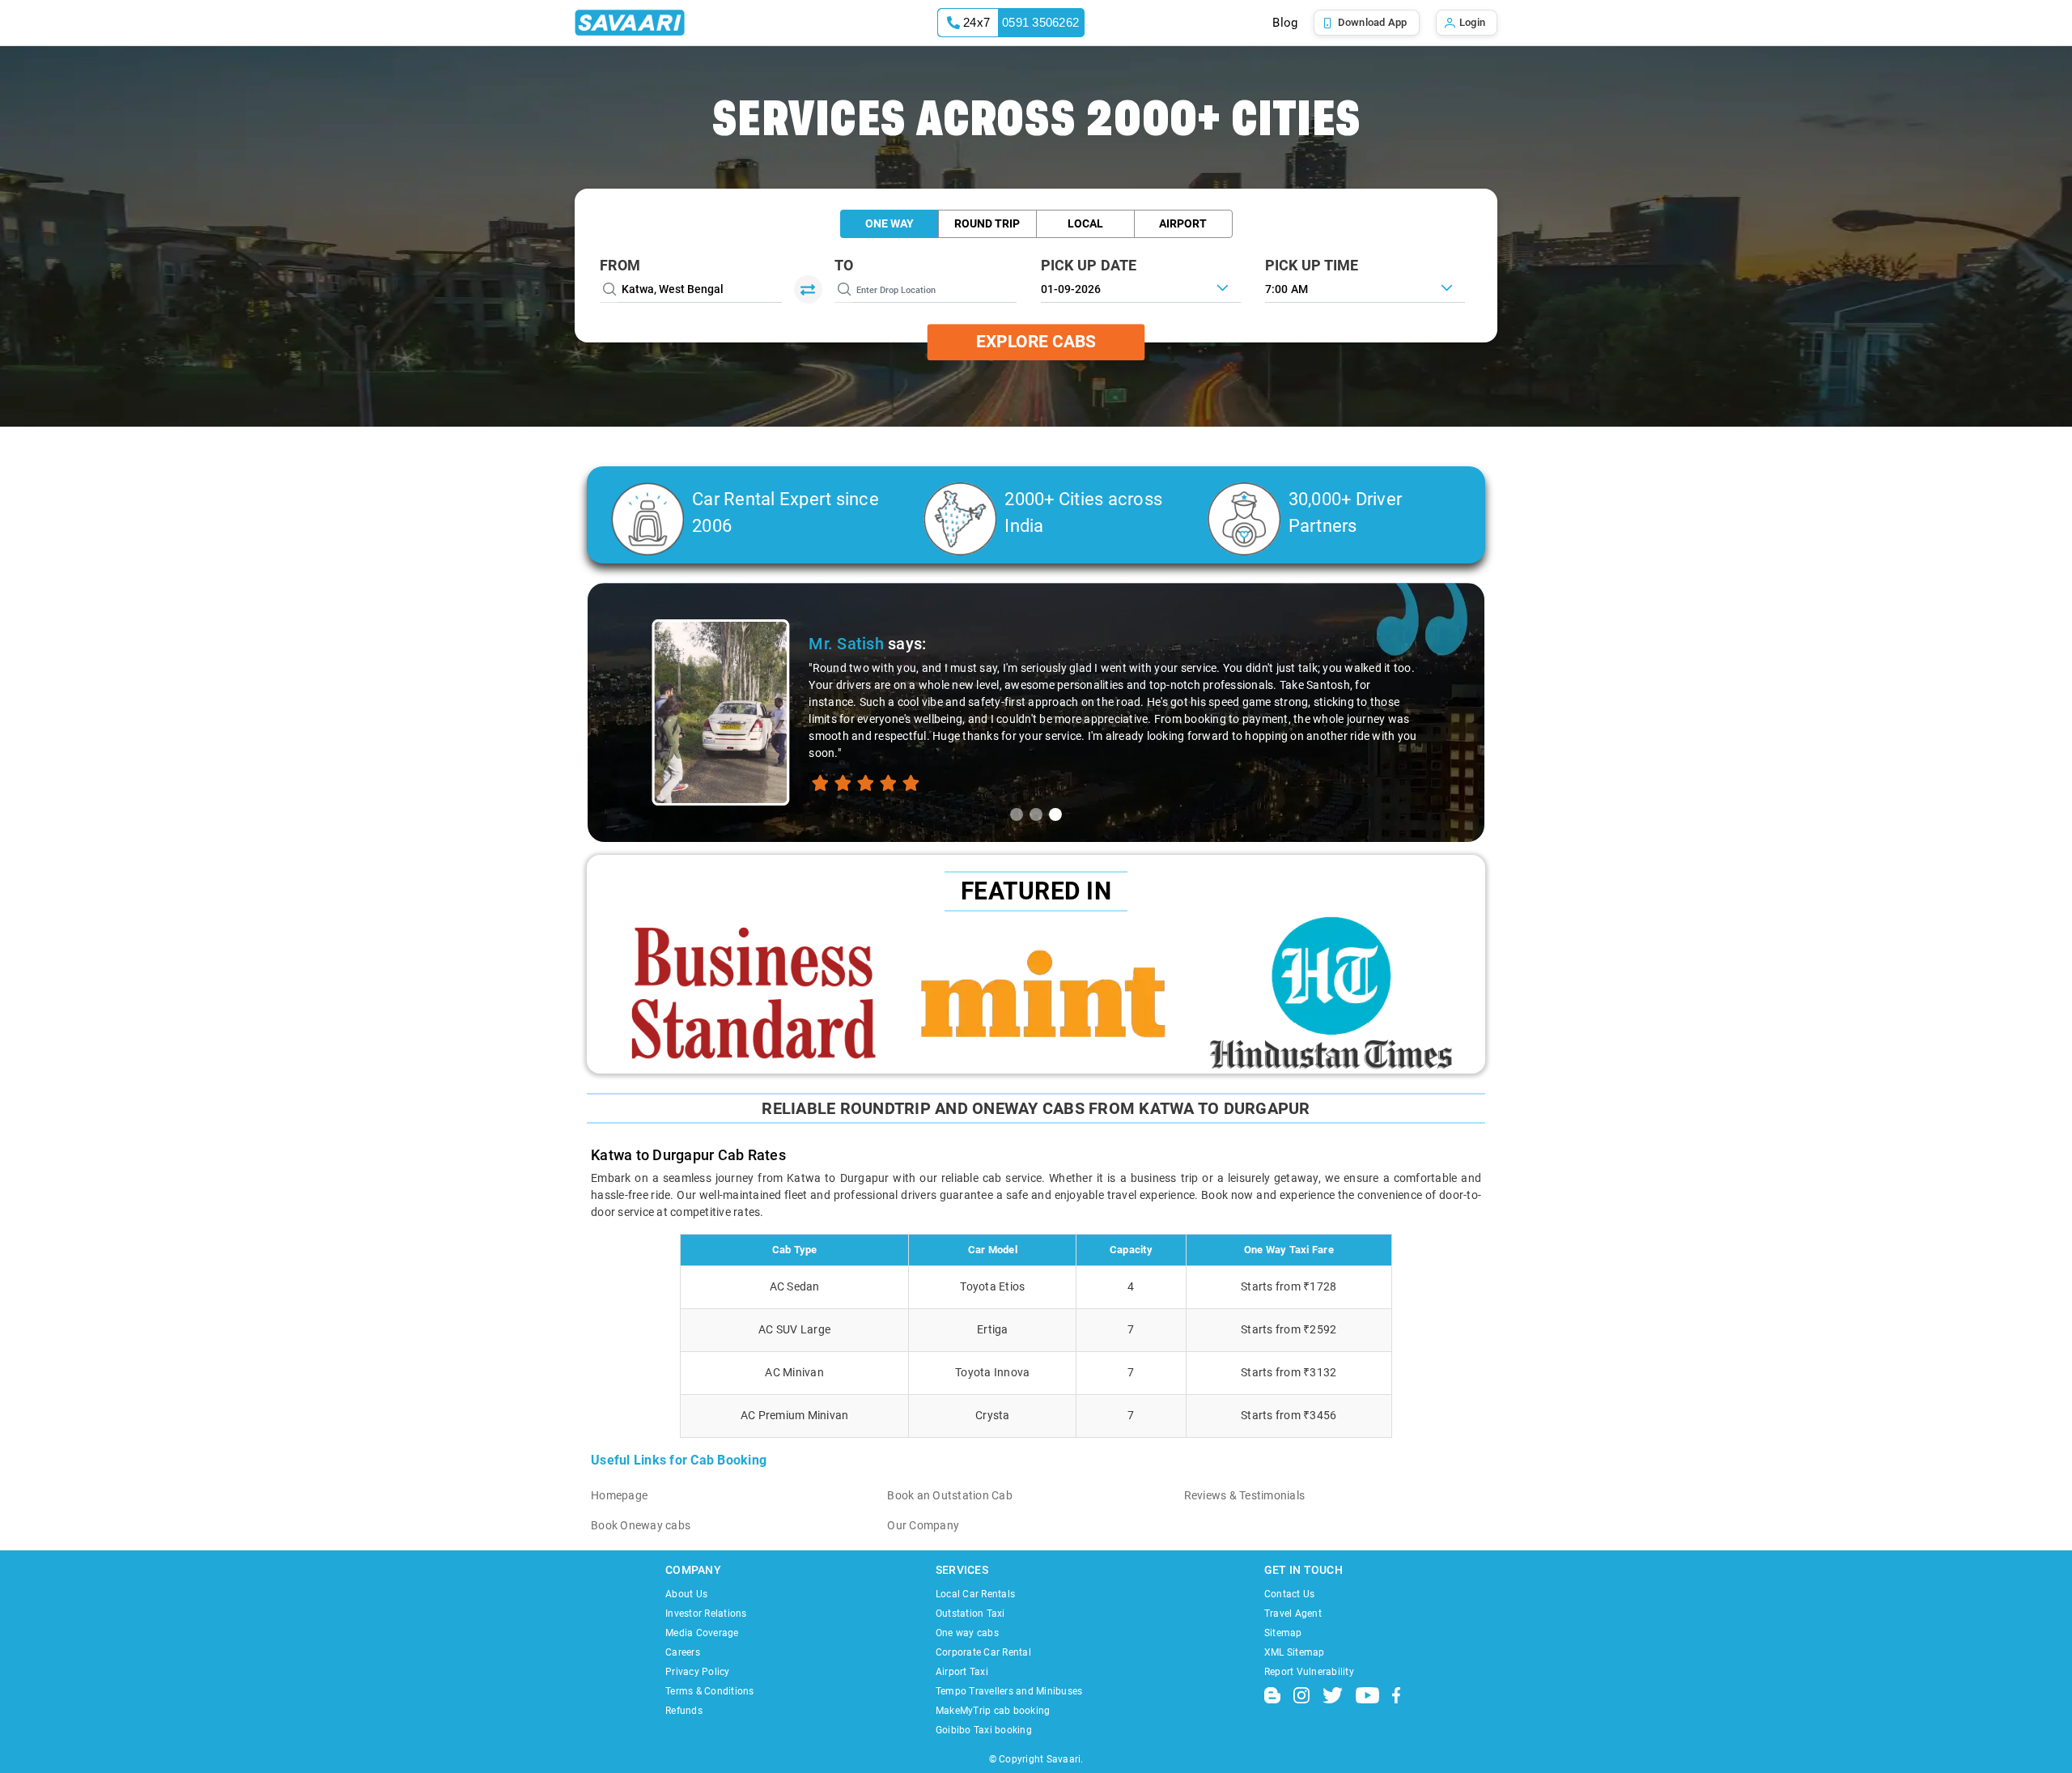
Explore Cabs (1036, 342)
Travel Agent (1293, 1614)
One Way (890, 223)
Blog (1285, 23)
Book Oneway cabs (641, 1525)
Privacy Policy (698, 1672)
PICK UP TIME (1312, 265)
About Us (686, 1594)
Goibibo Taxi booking (984, 1730)
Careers (683, 1652)
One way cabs (967, 1633)
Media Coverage (702, 1633)
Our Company (923, 1525)
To (844, 265)
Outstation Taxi (970, 1614)
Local (1085, 223)
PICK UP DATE (1089, 265)
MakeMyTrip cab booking (993, 1711)
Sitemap (1283, 1633)
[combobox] (1365, 287)
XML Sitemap (1295, 1652)
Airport (1183, 223)
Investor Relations (706, 1614)
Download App (1373, 22)
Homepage (619, 1495)
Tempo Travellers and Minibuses (1009, 1691)
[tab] (1017, 814)
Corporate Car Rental (983, 1652)
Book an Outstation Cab (950, 1495)
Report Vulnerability (1309, 1672)
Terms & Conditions (710, 1691)
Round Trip (987, 223)
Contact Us (1290, 1594)
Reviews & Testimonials (1245, 1495)
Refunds (684, 1711)
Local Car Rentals (975, 1594)
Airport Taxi (962, 1672)
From (620, 265)
